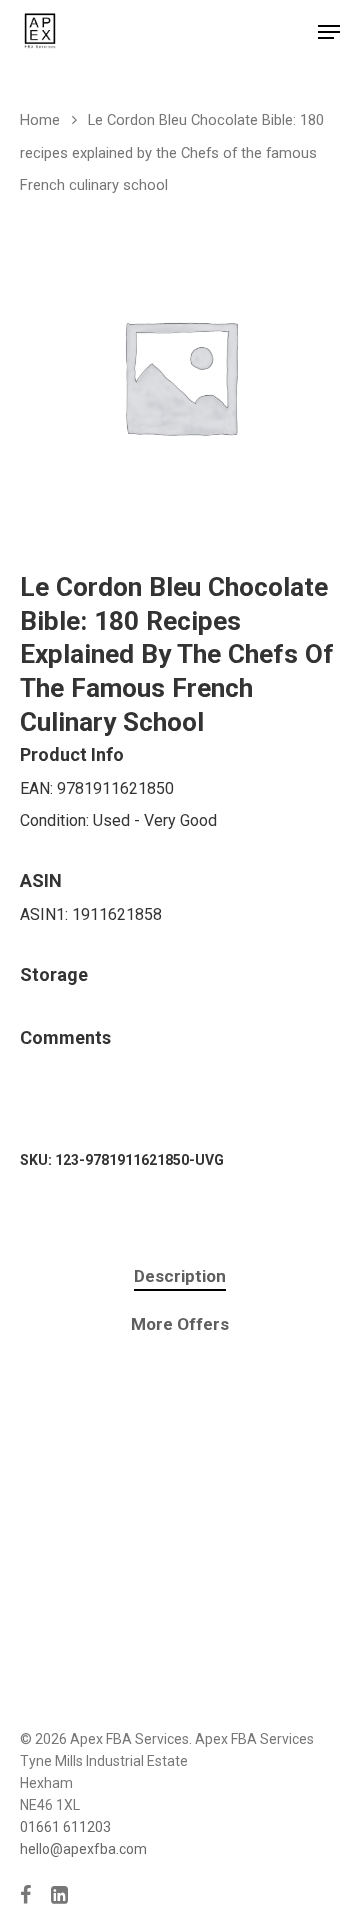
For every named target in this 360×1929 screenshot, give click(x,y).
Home (40, 120)
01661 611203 (65, 1827)
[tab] (180, 1276)
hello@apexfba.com (83, 1849)
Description (180, 1276)
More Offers (180, 1324)
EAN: (38, 788)
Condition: (56, 820)
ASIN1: (46, 914)
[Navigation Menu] (329, 32)
